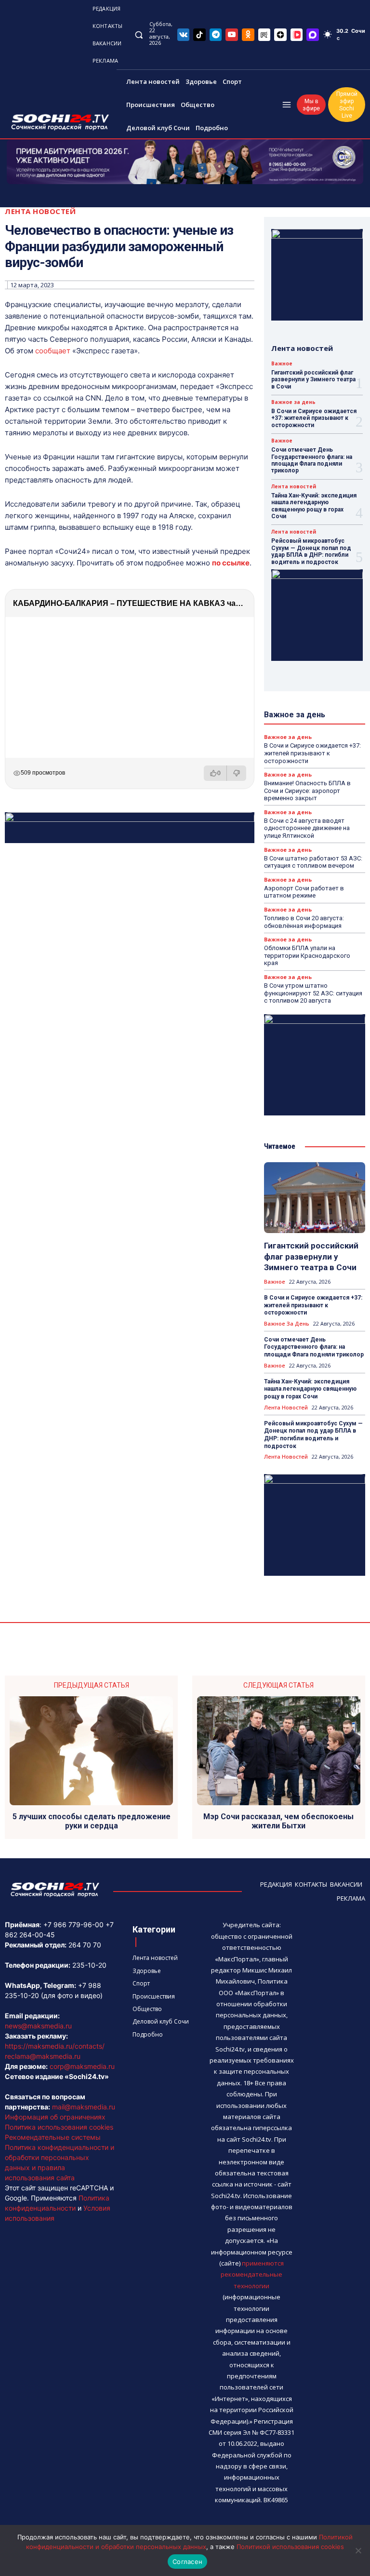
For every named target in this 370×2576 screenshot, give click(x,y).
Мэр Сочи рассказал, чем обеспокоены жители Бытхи (278, 1821)
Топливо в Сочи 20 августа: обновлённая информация (304, 922)
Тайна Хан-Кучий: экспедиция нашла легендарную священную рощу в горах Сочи (314, 506)
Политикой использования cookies (290, 2547)
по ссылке (231, 563)
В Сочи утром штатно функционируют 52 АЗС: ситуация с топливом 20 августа (313, 993)
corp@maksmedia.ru (82, 2066)
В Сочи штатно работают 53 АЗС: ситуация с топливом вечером (313, 862)
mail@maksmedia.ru (84, 2107)
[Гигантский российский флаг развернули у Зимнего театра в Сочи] (315, 1198)
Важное (282, 363)
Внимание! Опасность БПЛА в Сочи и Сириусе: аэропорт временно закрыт (307, 791)
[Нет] (358, 2550)
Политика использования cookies (59, 2127)
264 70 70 (85, 1945)
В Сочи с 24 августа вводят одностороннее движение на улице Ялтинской (307, 828)
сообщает (53, 351)
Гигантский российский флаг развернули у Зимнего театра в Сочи (313, 380)
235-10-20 (89, 1965)
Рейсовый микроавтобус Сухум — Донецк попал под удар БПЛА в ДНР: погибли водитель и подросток (311, 551)
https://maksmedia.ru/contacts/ (55, 2046)
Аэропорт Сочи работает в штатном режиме (304, 892)
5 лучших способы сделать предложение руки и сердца (92, 1821)
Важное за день (293, 402)
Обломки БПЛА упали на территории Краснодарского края (307, 955)
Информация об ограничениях (55, 2117)
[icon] (184, 34)
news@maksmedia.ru (38, 2026)
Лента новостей (40, 211)
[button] (139, 34)
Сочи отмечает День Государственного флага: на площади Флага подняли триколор (312, 460)
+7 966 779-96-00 (73, 1925)
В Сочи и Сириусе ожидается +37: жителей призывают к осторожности (314, 418)
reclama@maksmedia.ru (43, 2056)
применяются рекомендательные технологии (252, 2274)
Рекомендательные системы (53, 2137)
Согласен (187, 2562)
